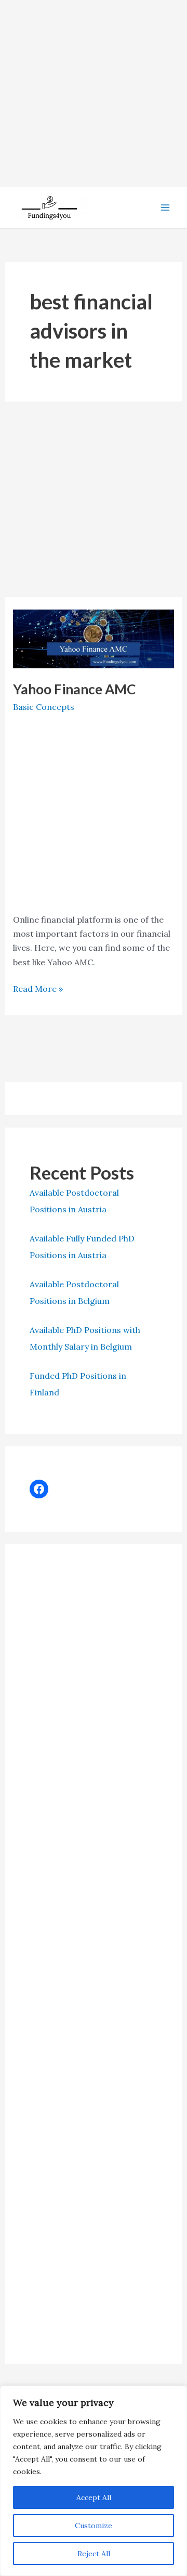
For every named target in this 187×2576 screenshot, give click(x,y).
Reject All (94, 2554)
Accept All (94, 2497)
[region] (94, 2481)
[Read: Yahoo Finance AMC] (94, 638)
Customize (94, 2526)
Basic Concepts (44, 707)
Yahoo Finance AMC (74, 689)
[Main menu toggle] (165, 208)
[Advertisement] (94, 94)
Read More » (38, 989)
